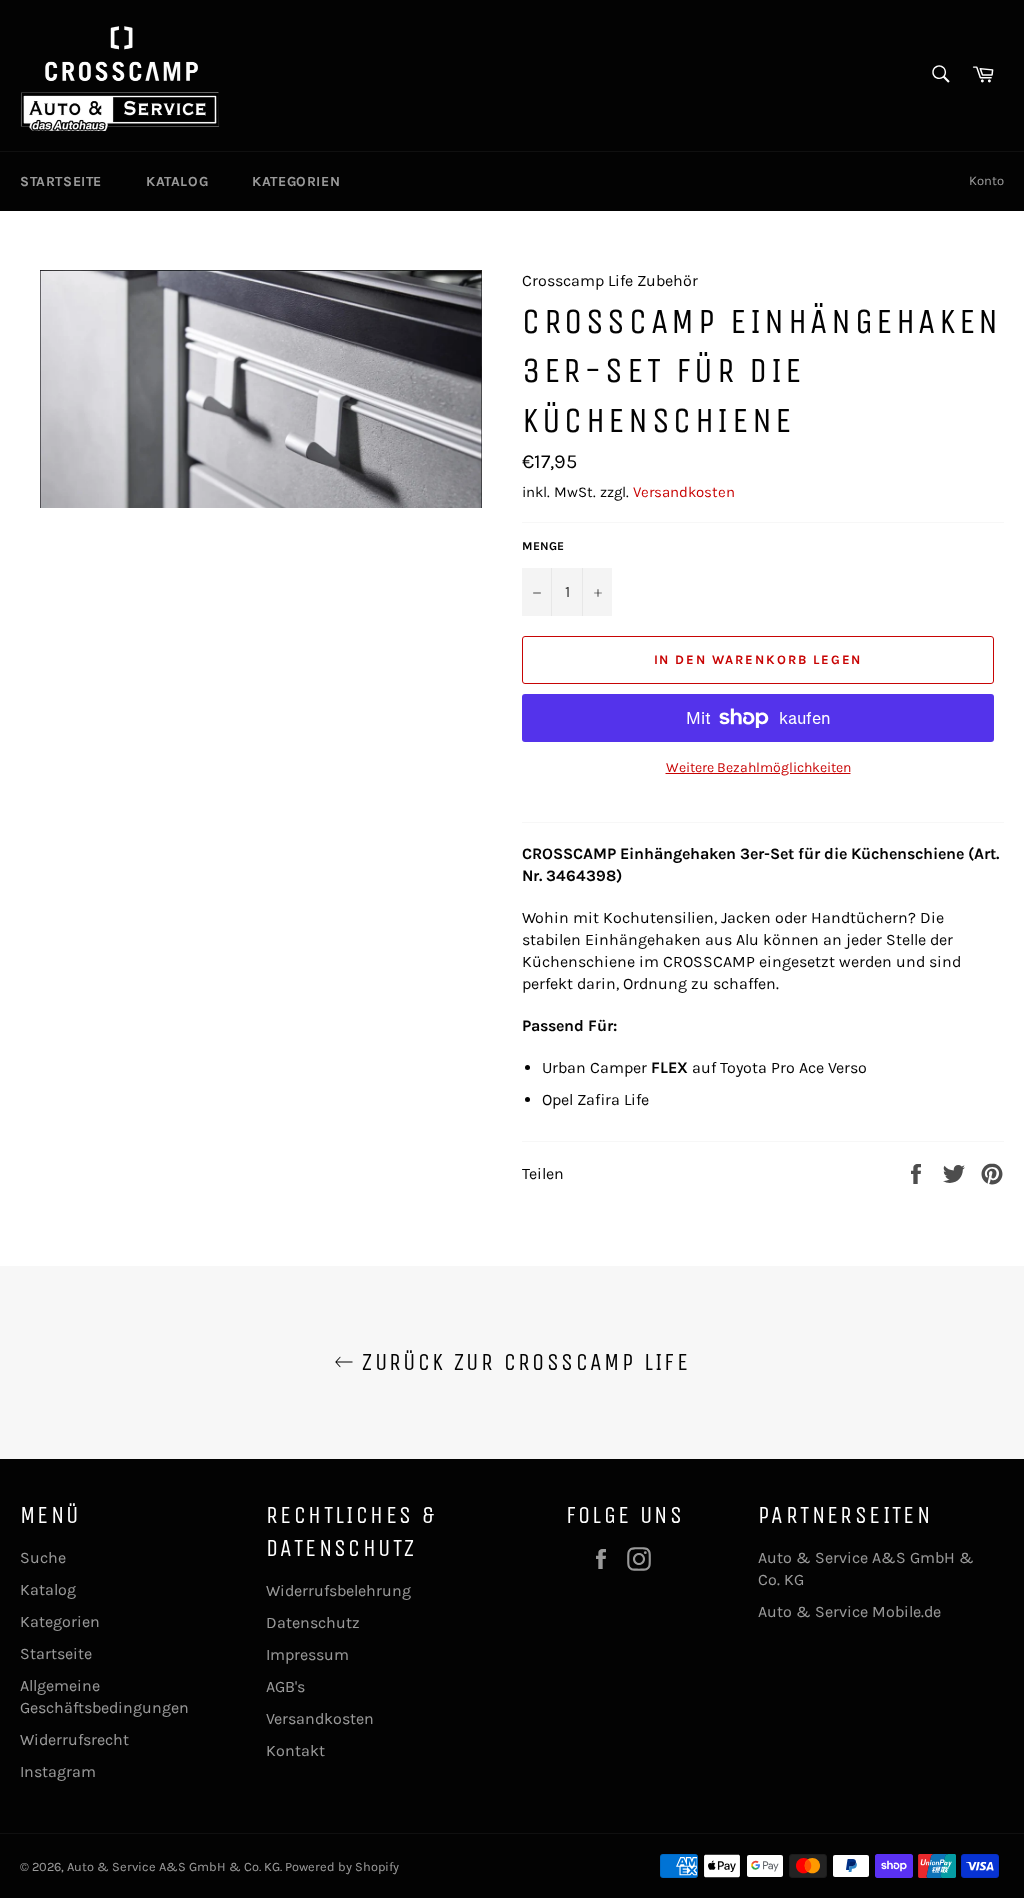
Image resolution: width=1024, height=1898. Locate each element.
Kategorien (296, 181)
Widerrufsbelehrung (338, 1590)
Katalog (177, 181)
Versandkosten (684, 492)
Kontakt (295, 1750)
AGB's (285, 1686)
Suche (43, 1557)
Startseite (61, 181)
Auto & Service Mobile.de (849, 1611)
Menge (543, 546)
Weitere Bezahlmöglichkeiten (758, 767)
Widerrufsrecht (74, 1739)
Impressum (307, 1654)
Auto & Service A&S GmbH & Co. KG (173, 1866)
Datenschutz (313, 1622)
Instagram (58, 1771)
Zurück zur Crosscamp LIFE (522, 1362)
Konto (986, 180)
